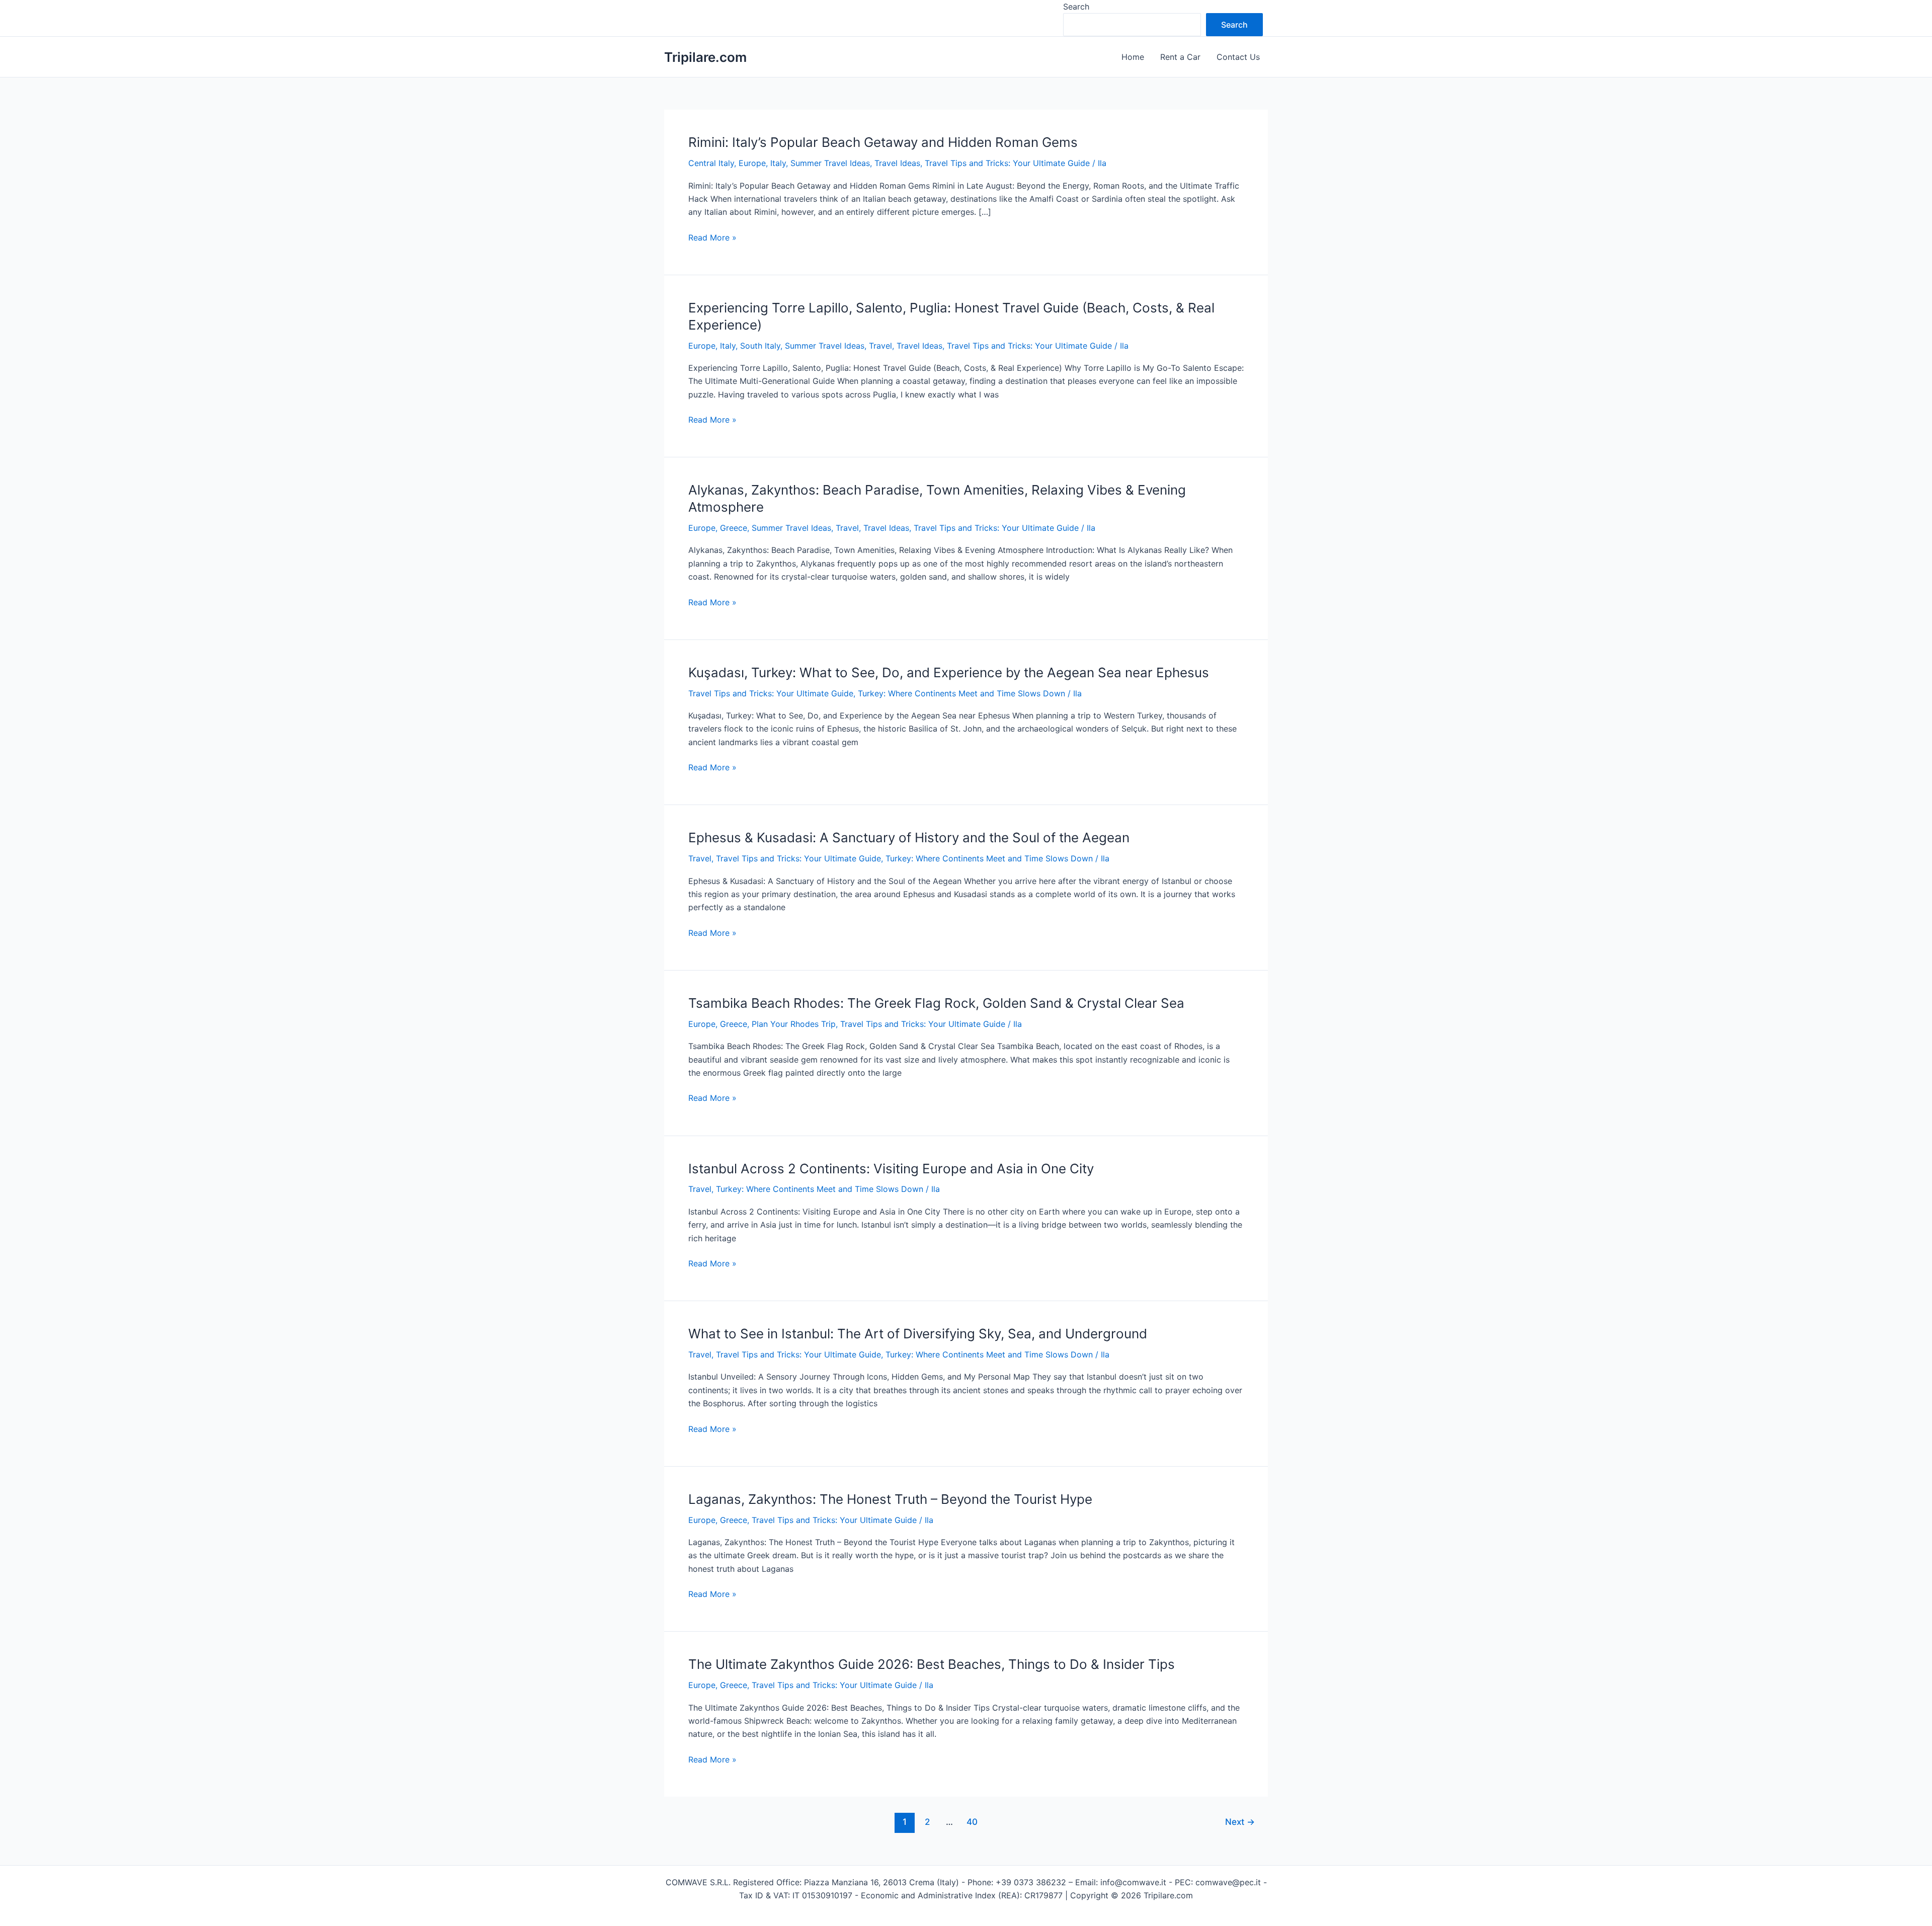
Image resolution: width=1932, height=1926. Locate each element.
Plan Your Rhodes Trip (794, 1024)
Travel (880, 346)
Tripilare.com (705, 57)
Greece (734, 528)
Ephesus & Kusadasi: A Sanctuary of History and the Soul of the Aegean (909, 837)
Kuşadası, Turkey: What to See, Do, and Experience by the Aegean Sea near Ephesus (949, 672)
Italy (778, 163)
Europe (752, 163)
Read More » (712, 238)
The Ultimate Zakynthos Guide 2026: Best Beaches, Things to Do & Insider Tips (932, 1664)
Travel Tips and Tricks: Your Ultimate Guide (1007, 163)
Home (1133, 57)
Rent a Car (1180, 57)
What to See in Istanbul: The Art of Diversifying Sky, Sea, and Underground (918, 1334)
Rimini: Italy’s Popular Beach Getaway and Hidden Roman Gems (883, 142)
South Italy (760, 346)
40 (972, 1822)
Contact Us (1238, 57)
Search (1076, 7)
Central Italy (711, 163)
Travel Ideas (897, 163)
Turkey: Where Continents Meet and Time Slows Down (961, 693)
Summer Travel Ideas (830, 163)
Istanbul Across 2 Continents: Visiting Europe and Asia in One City (891, 1169)
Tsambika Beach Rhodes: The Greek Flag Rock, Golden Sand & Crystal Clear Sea (936, 1003)
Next (1240, 1822)
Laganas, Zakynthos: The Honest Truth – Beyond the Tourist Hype (890, 1499)
